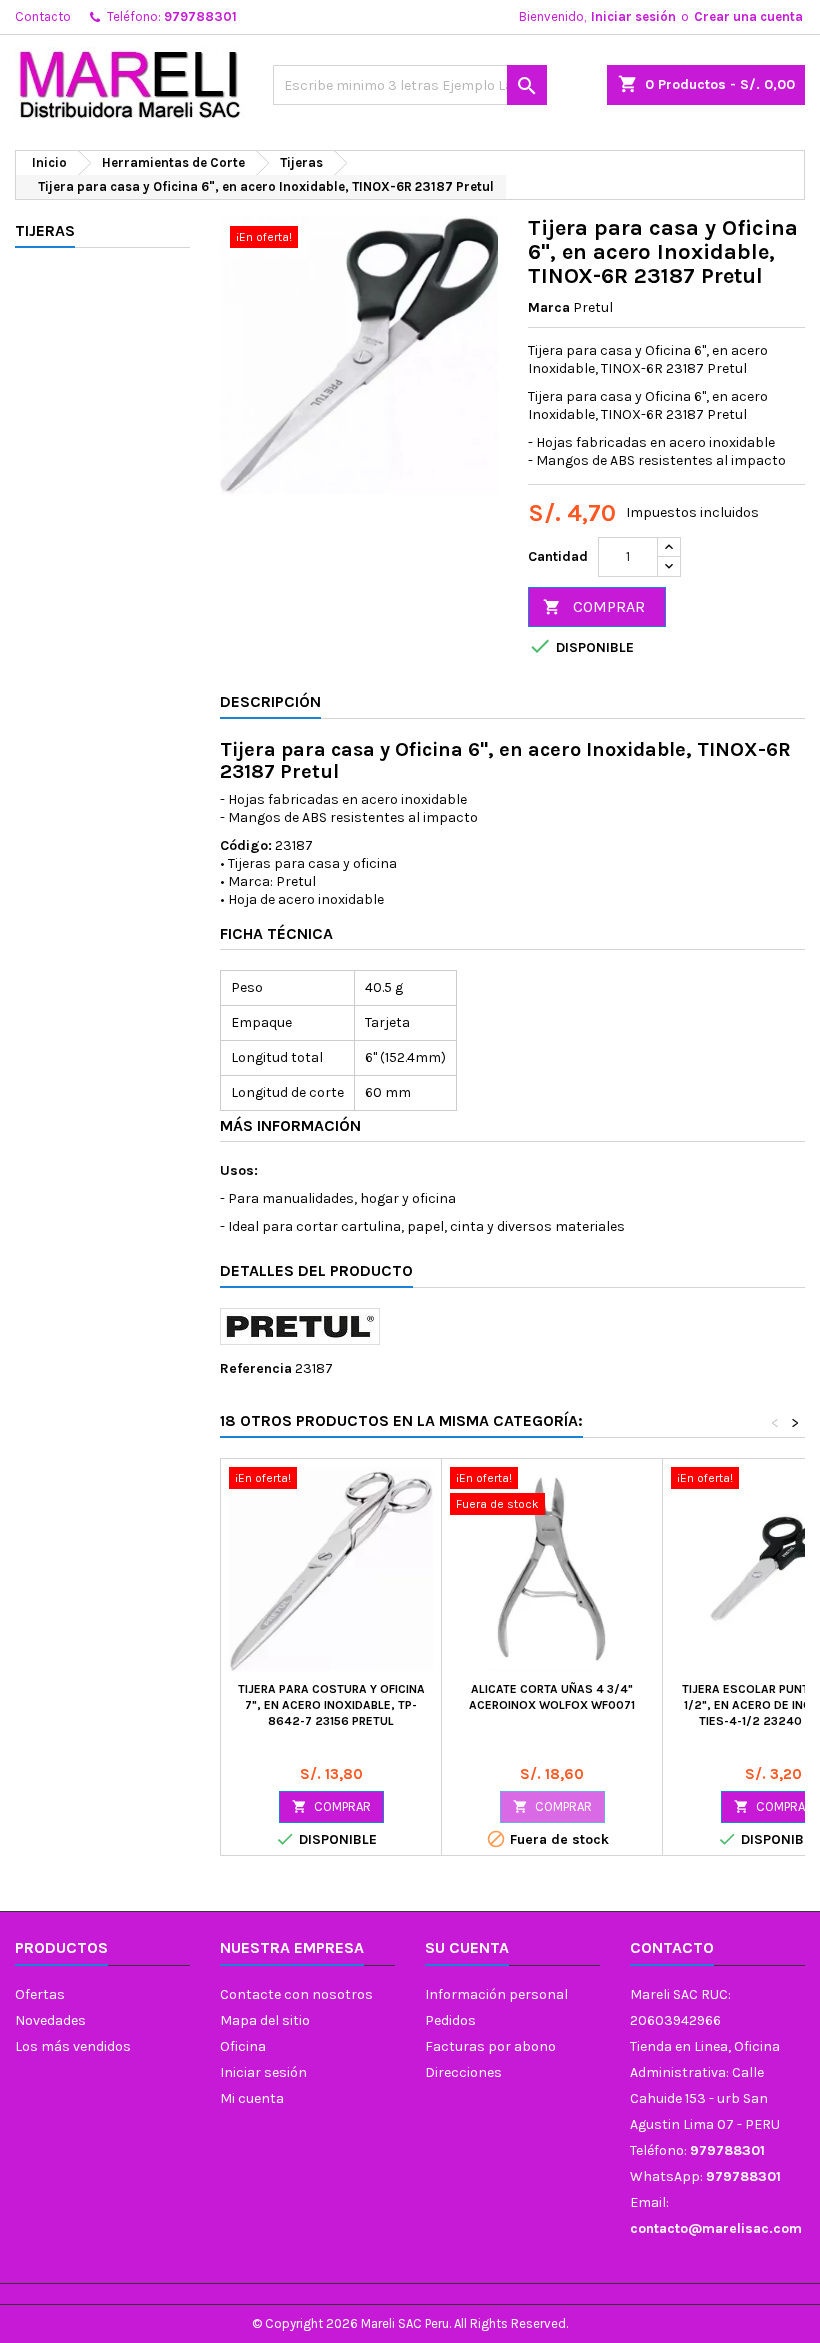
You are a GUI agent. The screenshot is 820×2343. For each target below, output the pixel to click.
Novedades (50, 2020)
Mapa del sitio (265, 2020)
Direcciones (463, 2072)
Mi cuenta (252, 2098)
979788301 (200, 16)
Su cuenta (467, 1947)
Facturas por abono (490, 2046)
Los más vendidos (73, 2046)
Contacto (43, 16)
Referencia (256, 1368)
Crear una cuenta (748, 16)
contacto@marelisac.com (716, 2228)
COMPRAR (594, 606)
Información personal (496, 1994)
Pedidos (450, 2020)
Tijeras (45, 230)
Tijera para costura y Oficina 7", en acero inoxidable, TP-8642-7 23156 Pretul (331, 1705)
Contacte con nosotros (296, 1994)
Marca (549, 307)
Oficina (243, 2046)
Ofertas (40, 1994)
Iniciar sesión (633, 16)
